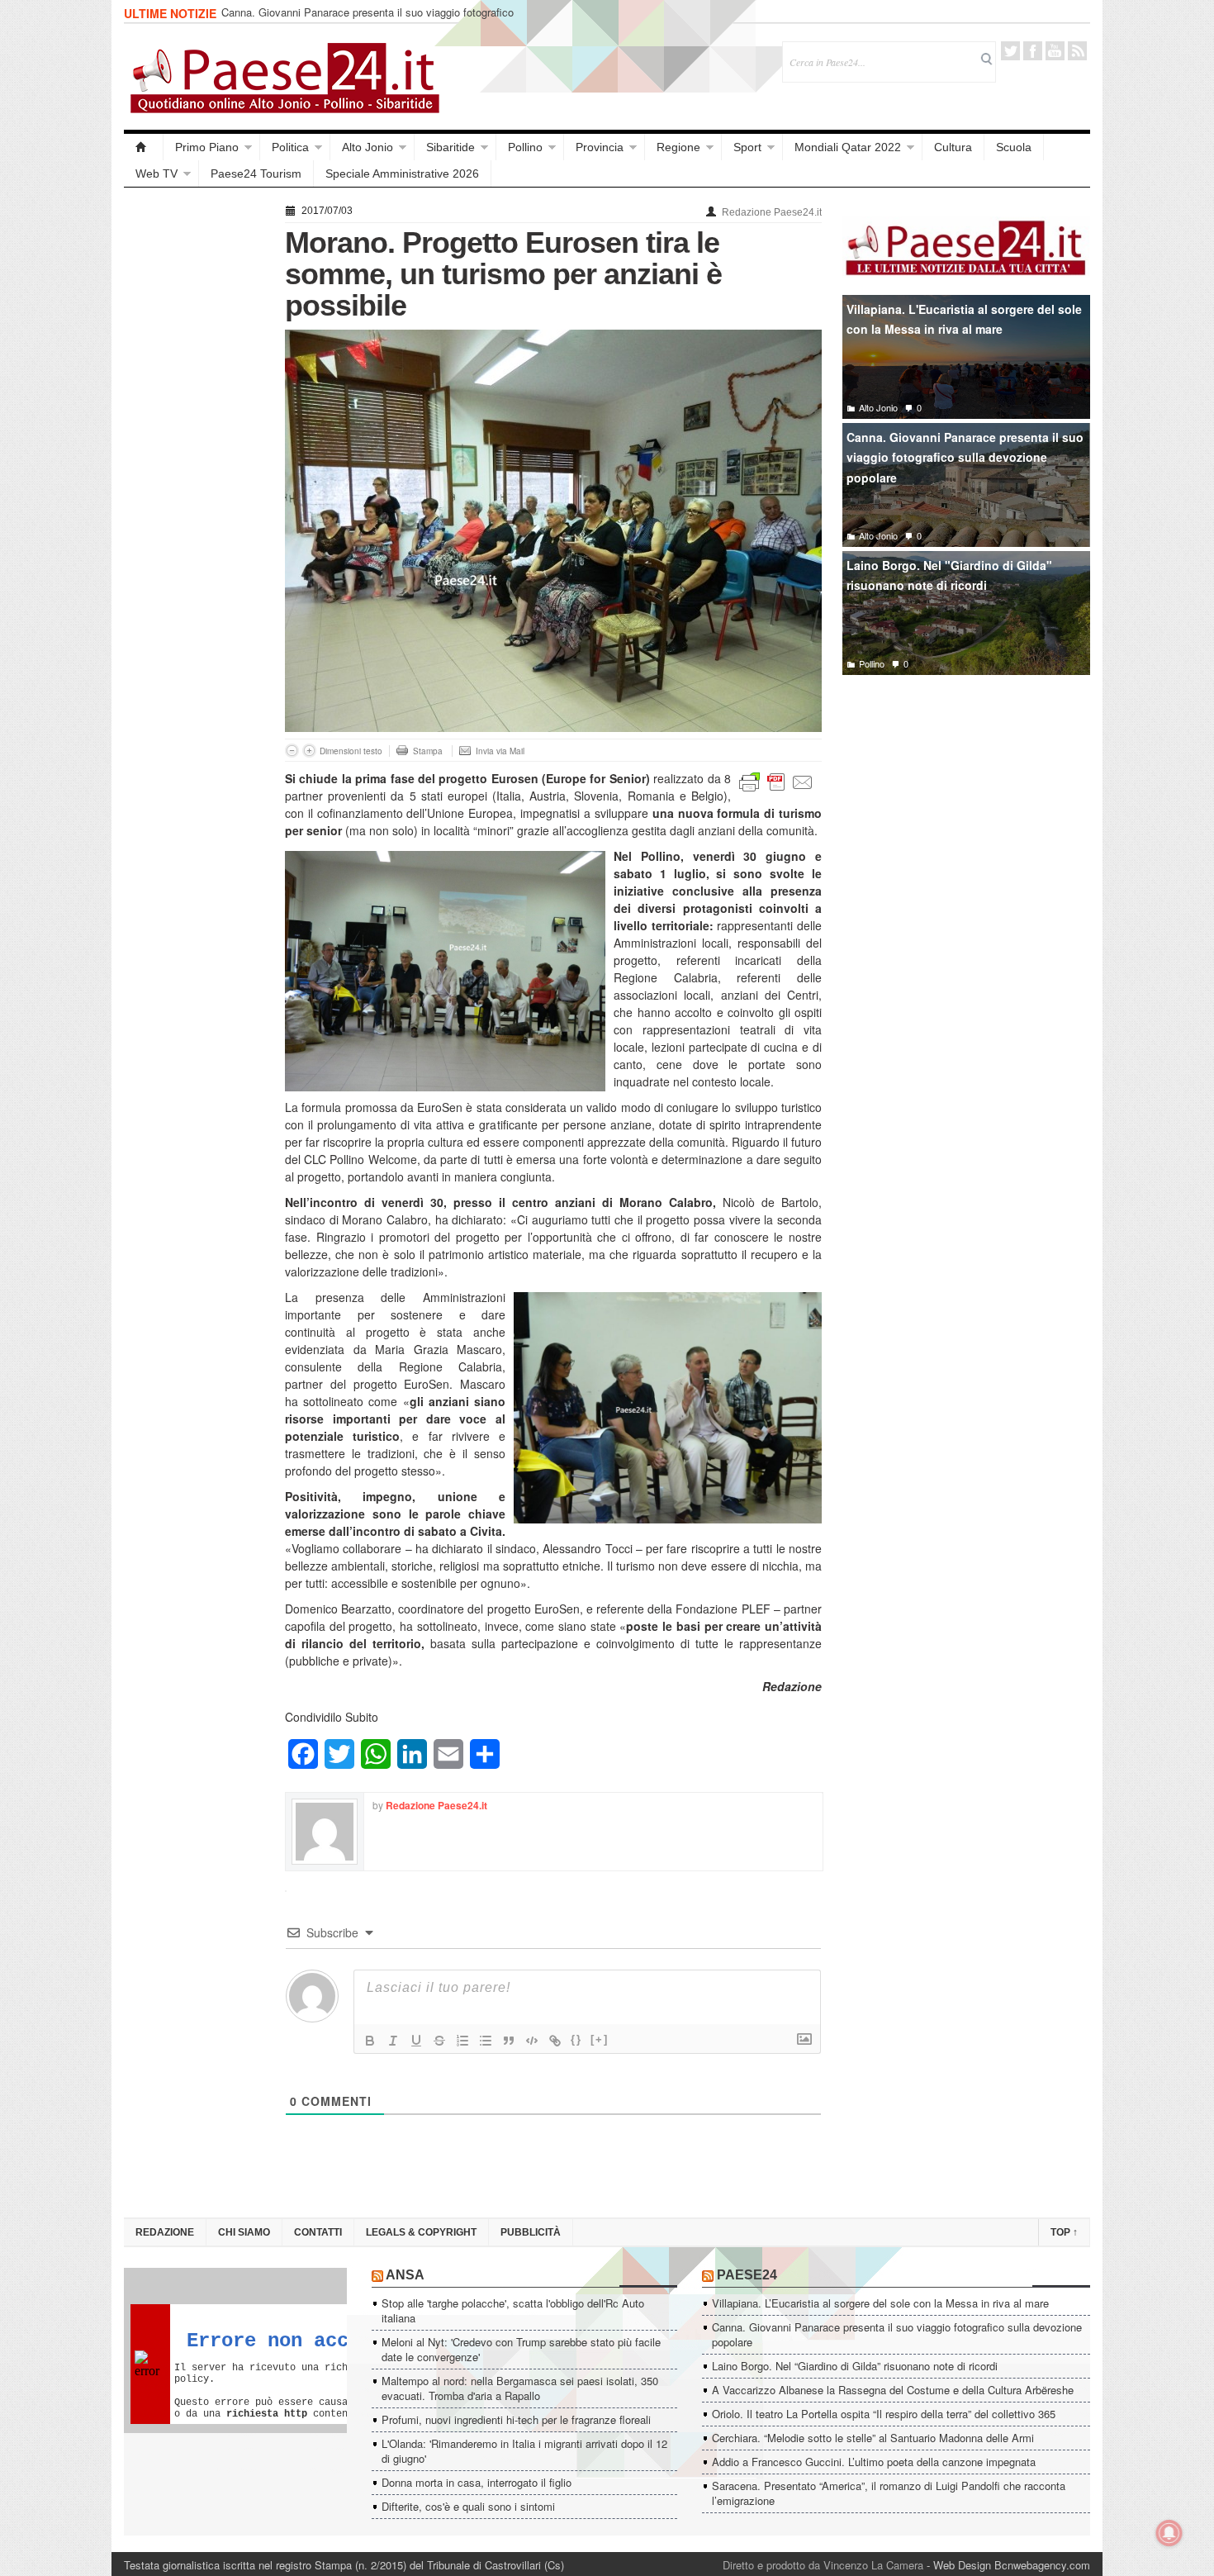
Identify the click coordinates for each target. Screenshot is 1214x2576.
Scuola (1014, 147)
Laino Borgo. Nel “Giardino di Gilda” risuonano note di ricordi (364, 14)
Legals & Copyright (421, 2232)
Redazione (165, 2232)
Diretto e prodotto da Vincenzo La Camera (823, 2565)
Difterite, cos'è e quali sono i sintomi (468, 2506)
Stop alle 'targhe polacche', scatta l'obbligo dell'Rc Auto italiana (513, 2310)
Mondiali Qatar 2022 (848, 147)
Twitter (1010, 51)
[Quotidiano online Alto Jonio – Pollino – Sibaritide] (144, 147)
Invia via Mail (500, 751)
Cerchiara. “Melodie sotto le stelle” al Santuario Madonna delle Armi (873, 2438)
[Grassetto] (370, 2041)
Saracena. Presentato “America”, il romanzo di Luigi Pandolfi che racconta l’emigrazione (889, 2493)
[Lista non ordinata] (486, 2041)
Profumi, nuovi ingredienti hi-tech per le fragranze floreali (516, 2419)
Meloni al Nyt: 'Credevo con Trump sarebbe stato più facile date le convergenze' (521, 2349)
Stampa (428, 751)
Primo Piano (207, 147)
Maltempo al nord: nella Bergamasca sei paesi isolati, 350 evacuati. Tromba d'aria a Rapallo (520, 2388)
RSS (1077, 51)
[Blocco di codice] (532, 2041)
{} (576, 2039)
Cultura (953, 147)
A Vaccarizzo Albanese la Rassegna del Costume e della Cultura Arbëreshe (893, 2390)
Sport (747, 147)
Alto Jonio (368, 147)
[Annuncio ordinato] (462, 2041)
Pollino (525, 147)
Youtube (1055, 51)
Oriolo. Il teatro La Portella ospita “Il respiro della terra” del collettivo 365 (884, 2414)
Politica (290, 147)
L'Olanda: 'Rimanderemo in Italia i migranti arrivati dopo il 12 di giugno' (524, 2451)
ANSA (405, 2275)
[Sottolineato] (416, 2041)
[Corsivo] (393, 2041)
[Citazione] (509, 2041)
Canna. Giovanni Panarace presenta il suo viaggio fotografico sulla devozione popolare (965, 457)
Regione (678, 147)
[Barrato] (439, 2041)
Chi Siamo (244, 2232)
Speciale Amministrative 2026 (402, 173)
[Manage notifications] (1169, 2533)
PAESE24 (747, 2275)
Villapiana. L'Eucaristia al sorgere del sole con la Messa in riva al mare (964, 319)
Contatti (318, 2232)
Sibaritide (451, 147)
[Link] (555, 2041)
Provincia (600, 147)
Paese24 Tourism (256, 173)
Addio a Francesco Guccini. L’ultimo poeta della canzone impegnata (874, 2462)
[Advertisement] (196, 448)
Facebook (1033, 51)
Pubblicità (531, 2232)
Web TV (156, 173)
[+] (600, 2039)
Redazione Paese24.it (772, 212)
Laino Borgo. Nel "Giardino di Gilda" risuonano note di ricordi (949, 575)
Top (1064, 2232)
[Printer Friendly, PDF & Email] (776, 781)
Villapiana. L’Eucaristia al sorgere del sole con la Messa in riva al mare (880, 2303)
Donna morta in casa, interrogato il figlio (477, 2482)
